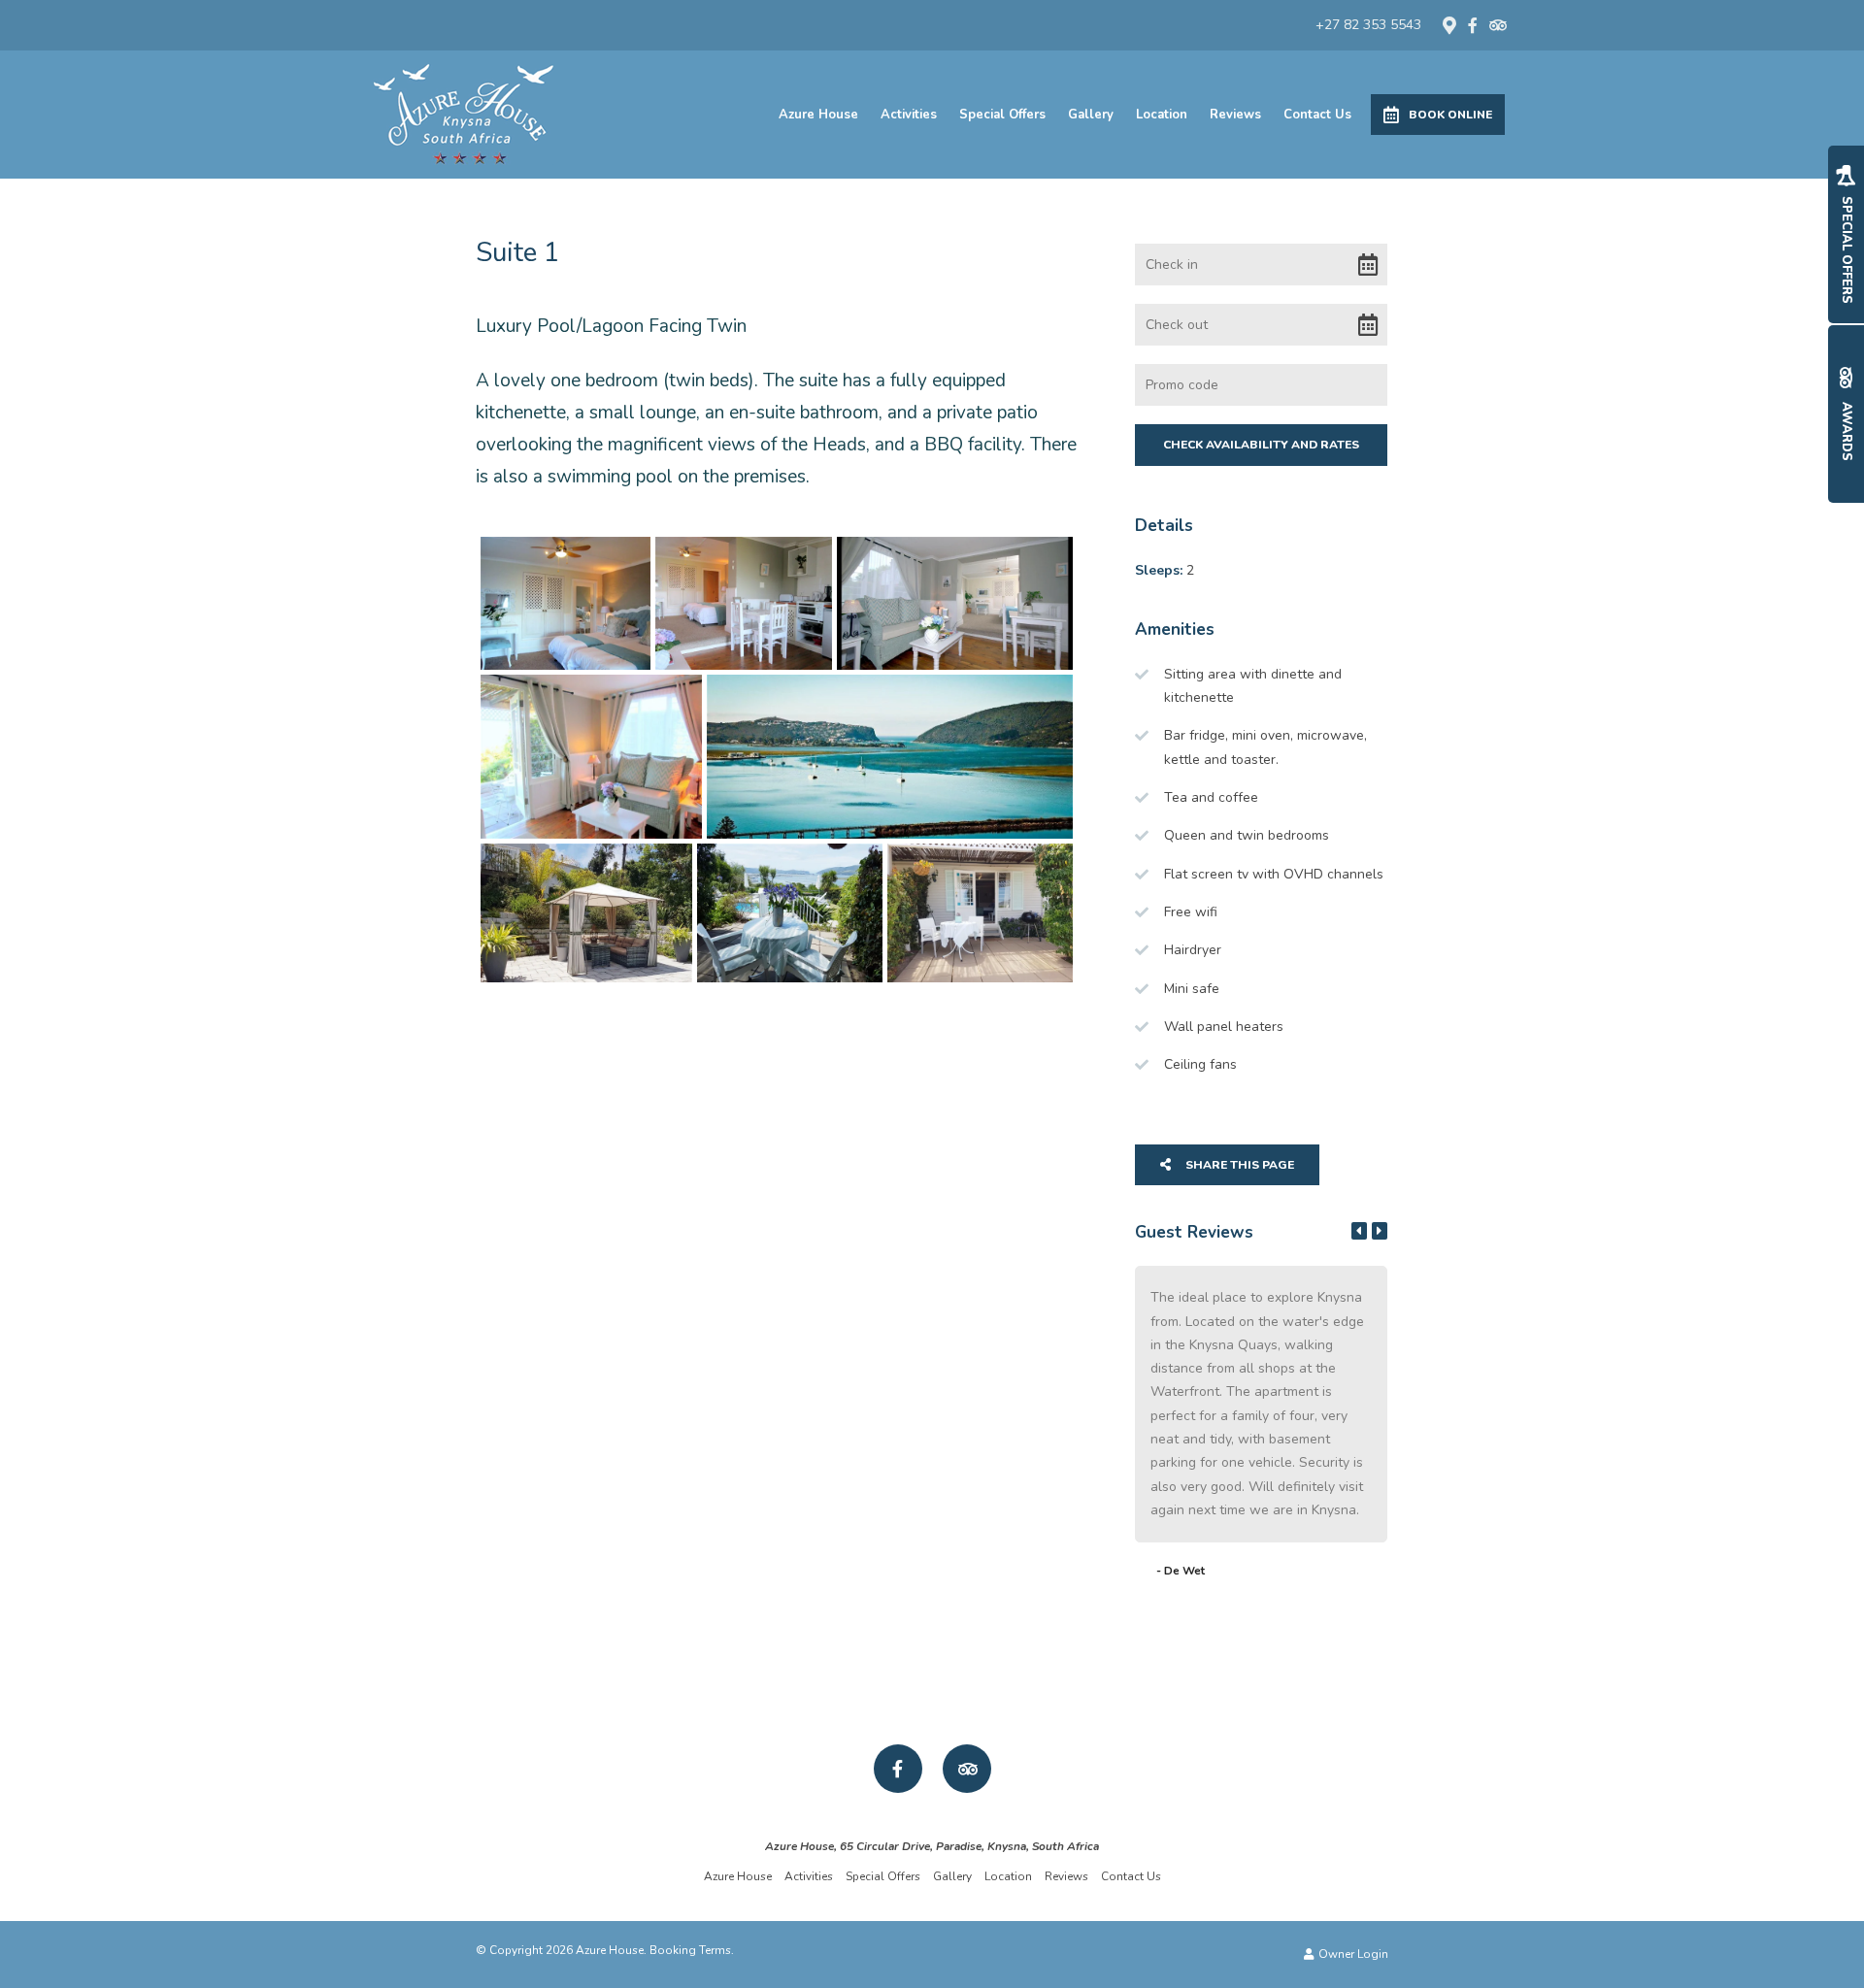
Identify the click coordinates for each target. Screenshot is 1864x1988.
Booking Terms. (692, 1950)
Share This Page (1238, 1165)
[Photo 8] (980, 913)
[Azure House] (463, 113)
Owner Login (1352, 1954)
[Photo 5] (890, 757)
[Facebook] (1473, 25)
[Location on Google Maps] (1448, 24)
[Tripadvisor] (1497, 25)
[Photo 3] (955, 603)
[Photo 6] (586, 913)
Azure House (818, 115)
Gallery (1091, 115)
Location (1162, 115)
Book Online (1450, 115)
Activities (909, 115)
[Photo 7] (790, 913)
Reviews (1235, 115)
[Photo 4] (591, 757)
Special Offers (1002, 115)
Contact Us (1317, 115)
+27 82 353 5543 (1368, 25)
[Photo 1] (566, 603)
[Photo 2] (744, 603)
